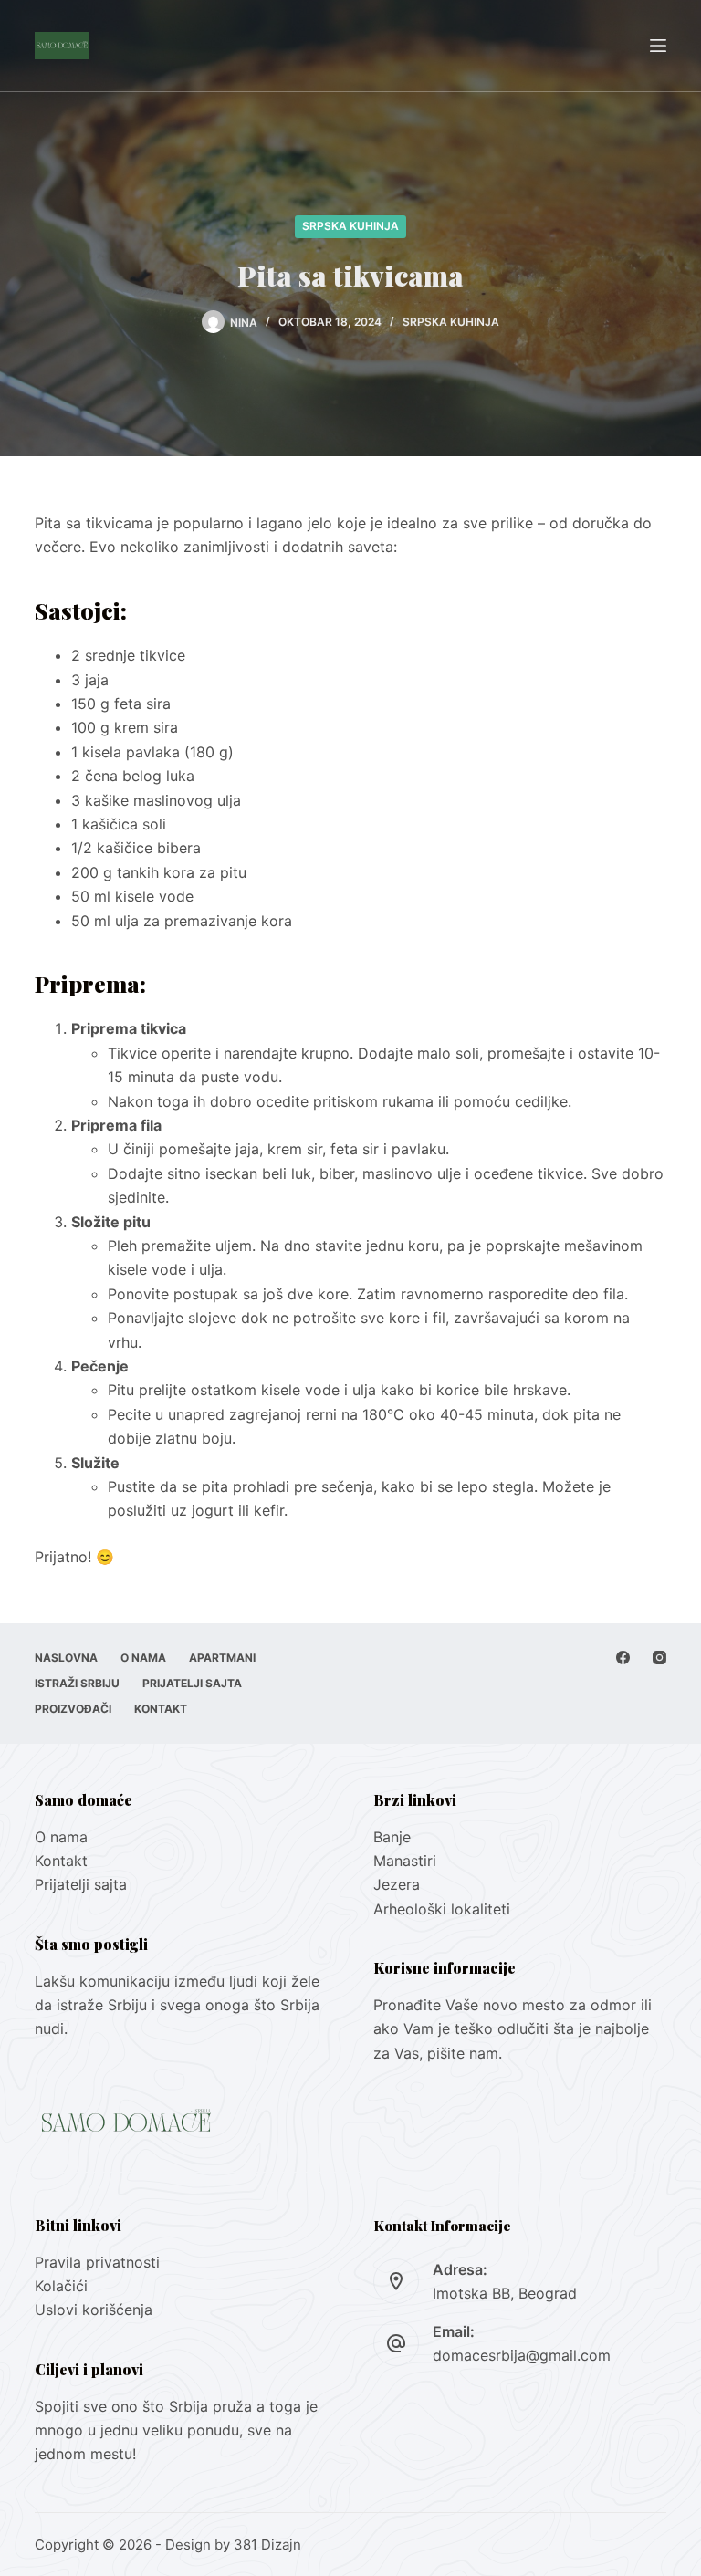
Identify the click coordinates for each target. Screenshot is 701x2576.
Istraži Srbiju (77, 1683)
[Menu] (658, 46)
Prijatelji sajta (192, 1683)
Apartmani (222, 1658)
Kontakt (161, 1709)
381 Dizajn (267, 2545)
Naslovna (66, 1658)
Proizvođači (73, 1709)
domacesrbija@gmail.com (522, 2355)
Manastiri (405, 1861)
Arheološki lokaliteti (442, 1909)
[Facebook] (623, 1658)
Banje (394, 1837)
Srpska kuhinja (350, 226)
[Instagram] (659, 1658)
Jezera (397, 1884)
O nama (143, 1658)
